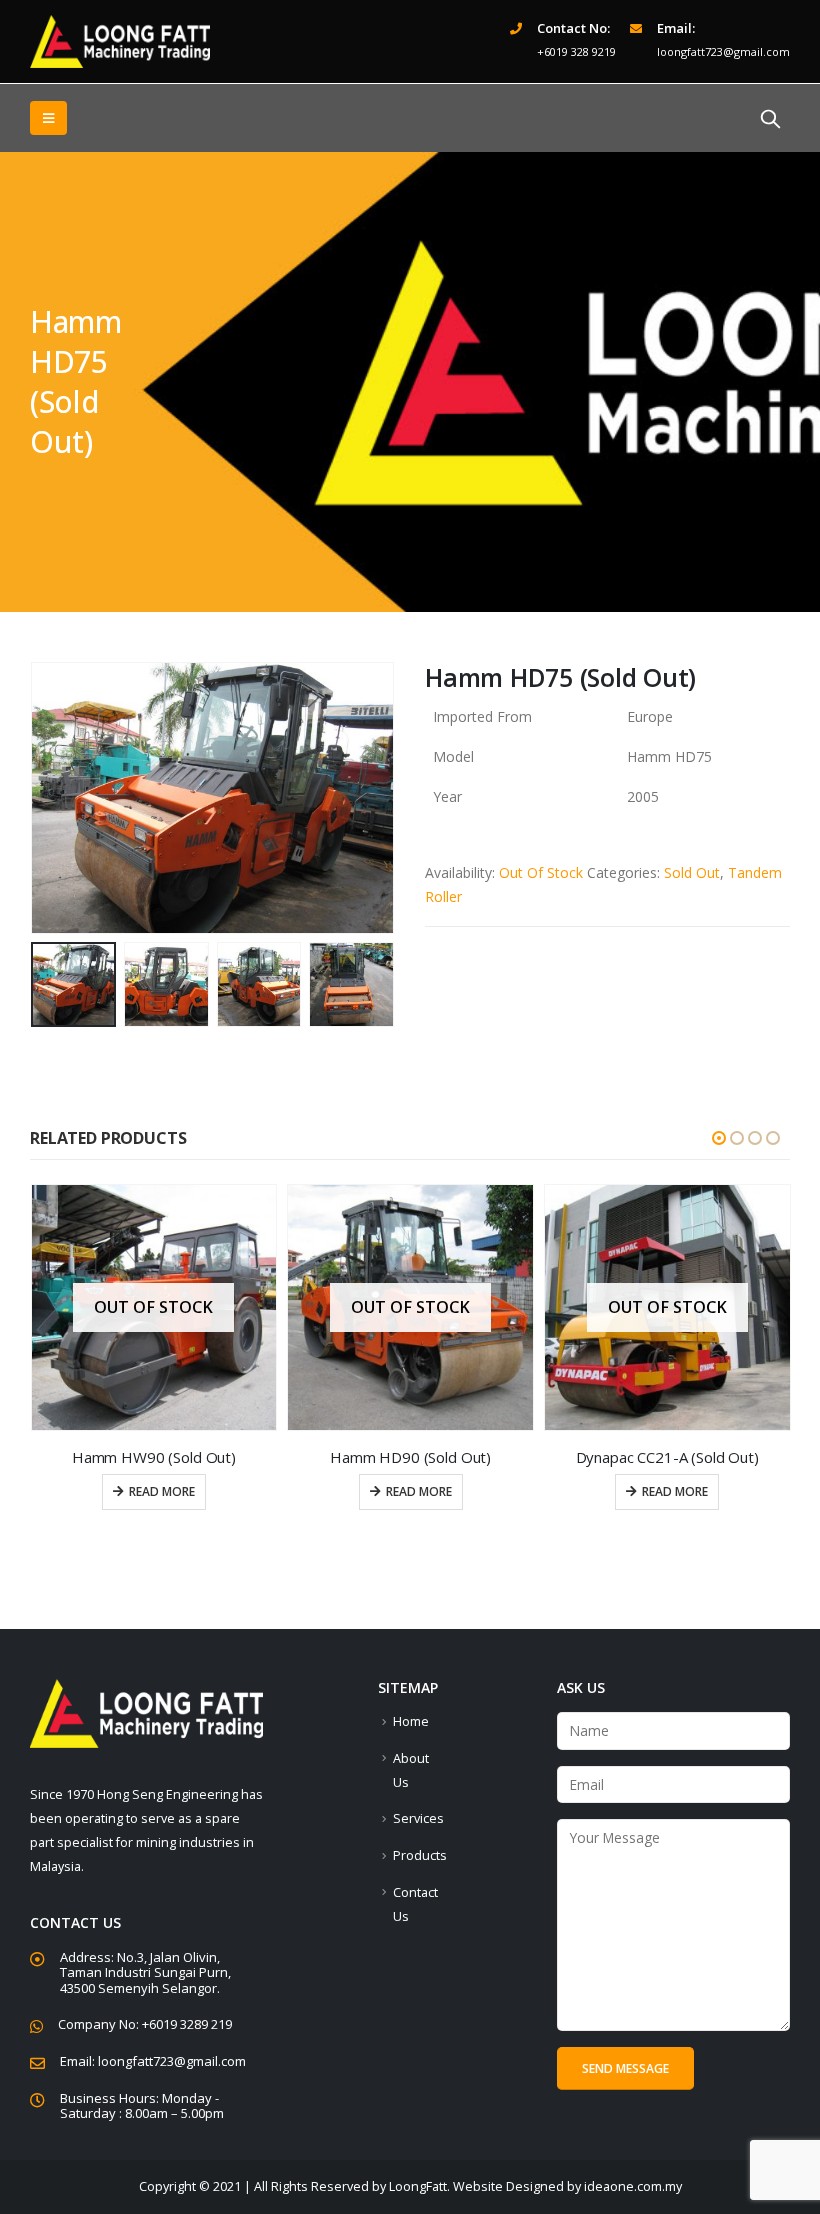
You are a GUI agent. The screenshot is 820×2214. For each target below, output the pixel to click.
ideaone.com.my (633, 2186)
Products (420, 1855)
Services (418, 1818)
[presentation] (55, 798)
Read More (162, 1491)
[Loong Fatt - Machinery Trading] (120, 41)
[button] (719, 1138)
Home (411, 1721)
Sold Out (692, 872)
